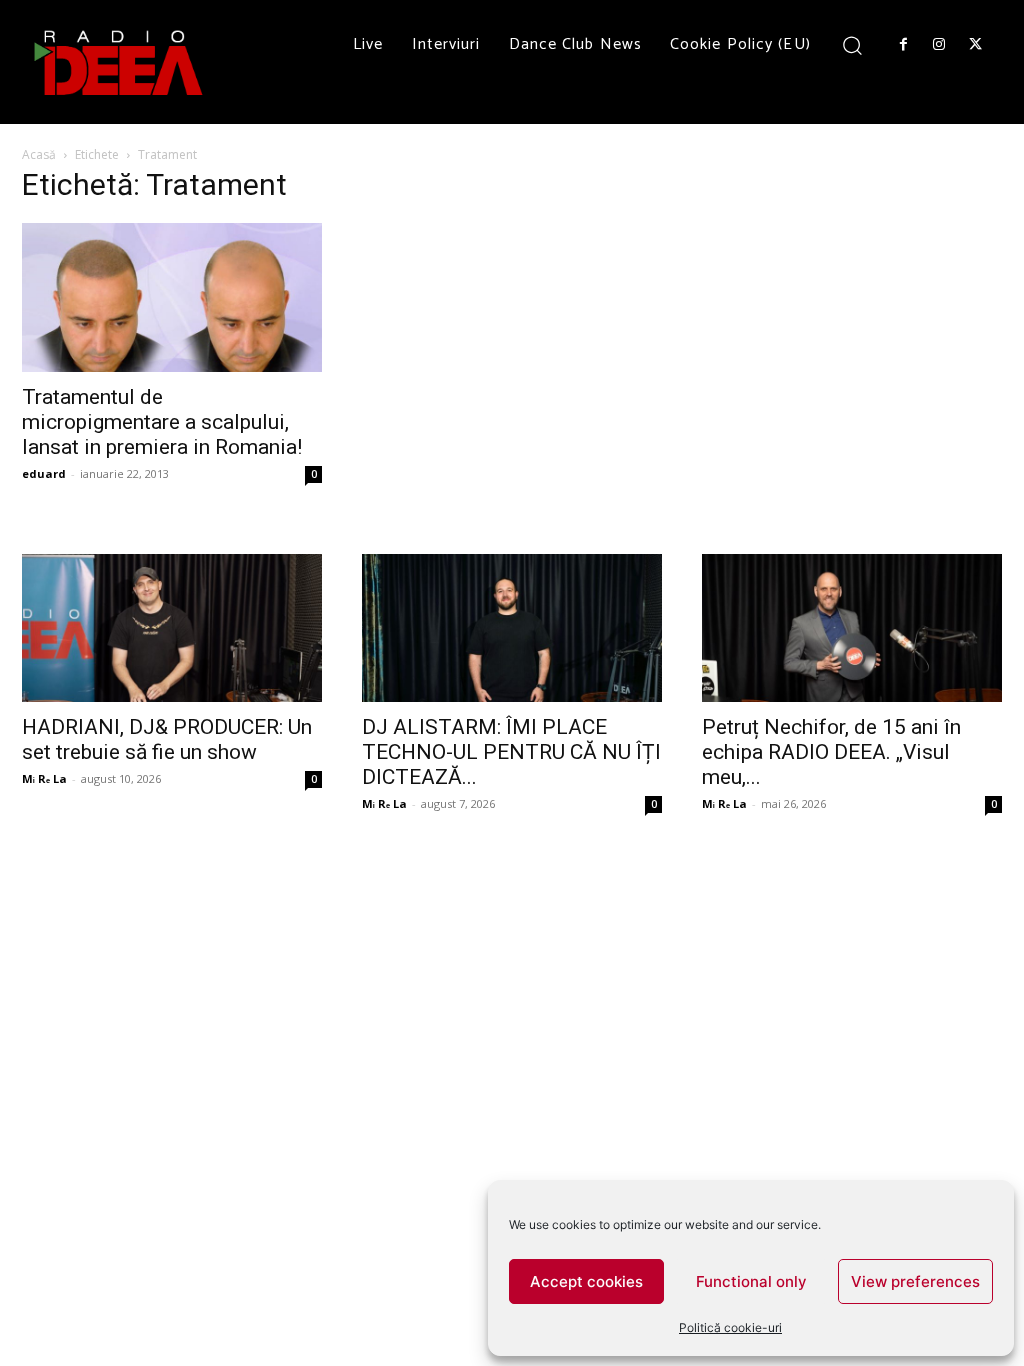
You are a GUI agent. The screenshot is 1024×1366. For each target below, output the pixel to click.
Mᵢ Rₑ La (44, 778)
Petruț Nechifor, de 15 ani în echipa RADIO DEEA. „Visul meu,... (831, 752)
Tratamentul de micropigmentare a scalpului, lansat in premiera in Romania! (162, 422)
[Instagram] (939, 45)
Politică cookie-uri (730, 1327)
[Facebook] (903, 45)
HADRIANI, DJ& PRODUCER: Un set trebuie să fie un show (167, 739)
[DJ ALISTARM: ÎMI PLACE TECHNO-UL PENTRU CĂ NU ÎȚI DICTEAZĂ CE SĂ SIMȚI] (512, 628)
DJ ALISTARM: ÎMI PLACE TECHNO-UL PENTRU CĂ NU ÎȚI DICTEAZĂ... (511, 752)
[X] (976, 45)
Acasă (39, 154)
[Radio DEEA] (120, 62)
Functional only (751, 1281)
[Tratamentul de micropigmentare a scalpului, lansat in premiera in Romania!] (172, 297)
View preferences (915, 1281)
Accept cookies (586, 1281)
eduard (44, 473)
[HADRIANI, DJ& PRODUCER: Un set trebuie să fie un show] (172, 628)
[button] (852, 44)
